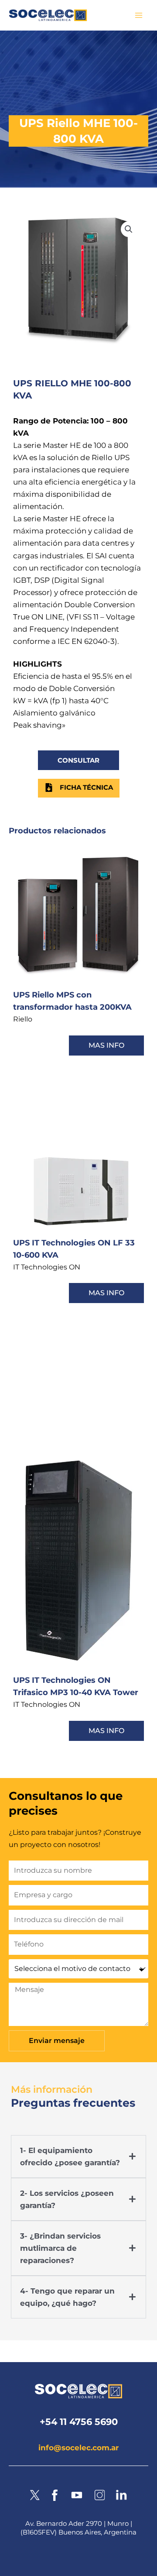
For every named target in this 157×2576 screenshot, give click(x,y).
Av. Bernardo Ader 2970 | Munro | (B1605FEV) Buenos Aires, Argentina (78, 2528)
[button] (129, 229)
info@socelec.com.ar (78, 2448)
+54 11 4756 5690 (79, 2422)
